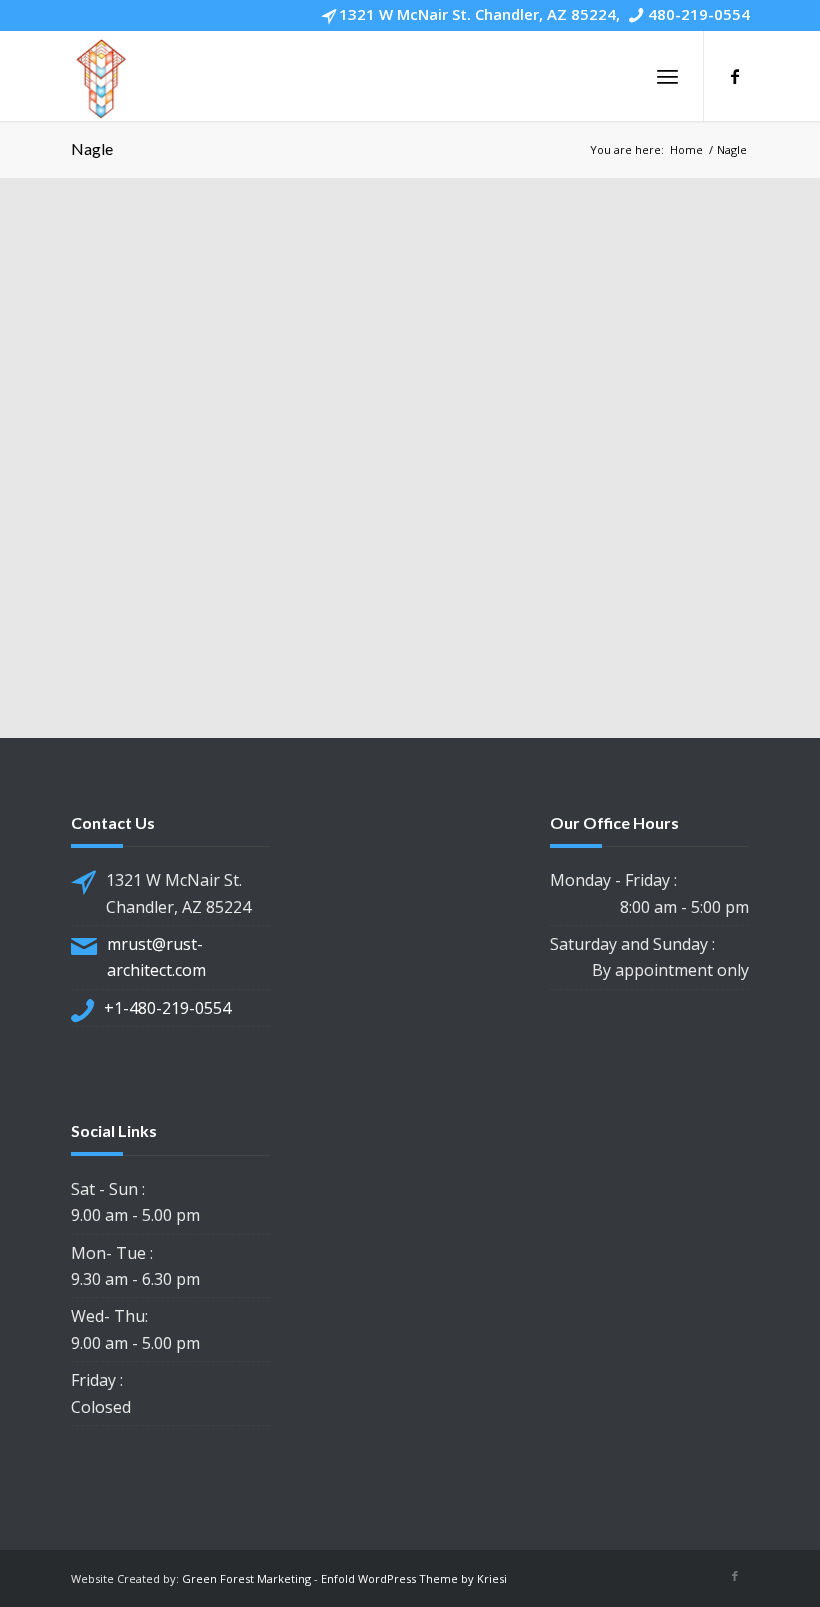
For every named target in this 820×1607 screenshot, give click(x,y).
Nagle (92, 148)
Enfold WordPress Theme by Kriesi (414, 1578)
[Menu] (667, 76)
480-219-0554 (699, 14)
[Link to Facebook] (735, 76)
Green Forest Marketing (246, 1578)
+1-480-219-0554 (167, 1008)
